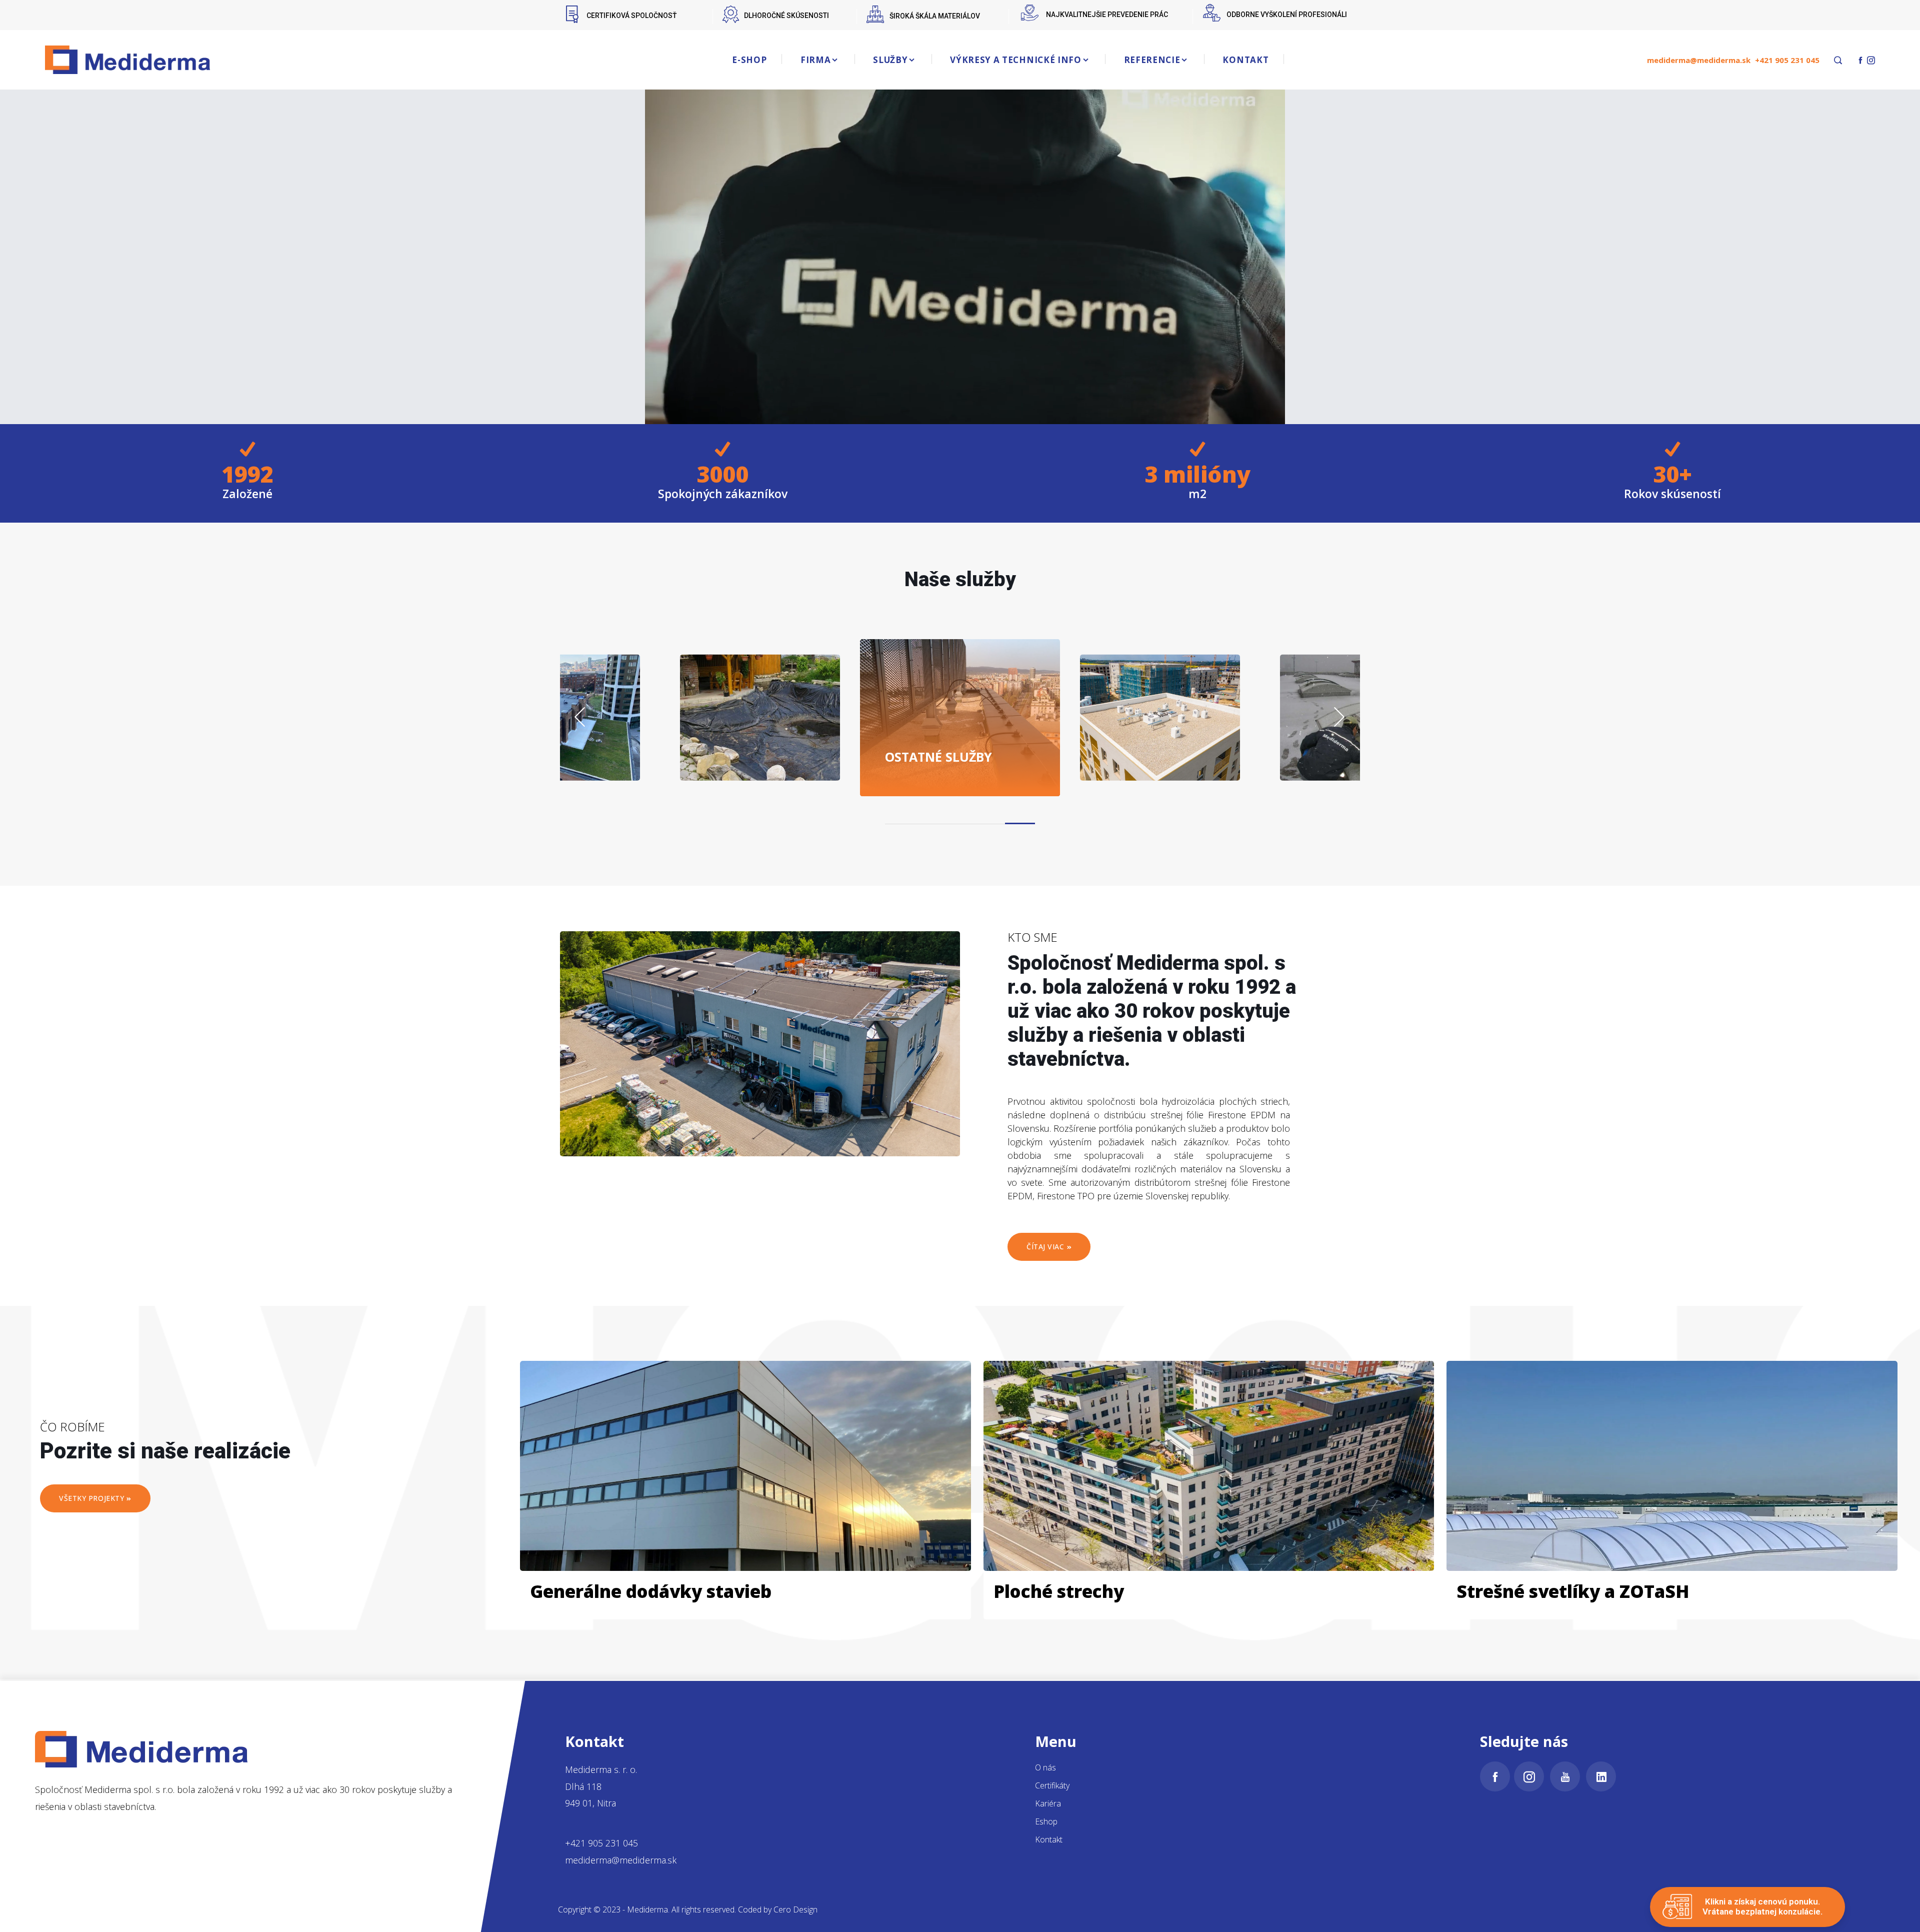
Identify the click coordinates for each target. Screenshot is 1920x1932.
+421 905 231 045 (1787, 60)
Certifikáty (1052, 1785)
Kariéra (1048, 1803)
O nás (1045, 1767)
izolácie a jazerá (570, 749)
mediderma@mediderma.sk (1699, 60)
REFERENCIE (1152, 60)
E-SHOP (749, 60)
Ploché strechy (1059, 1591)
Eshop (1046, 1821)
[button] (900, 823)
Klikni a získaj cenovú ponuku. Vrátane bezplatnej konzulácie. (1762, 1906)
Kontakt (1049, 1839)
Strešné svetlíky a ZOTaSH (1573, 1591)
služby (763, 756)
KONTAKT (1245, 60)
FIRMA (815, 60)
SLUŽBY (890, 60)
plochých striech (948, 749)
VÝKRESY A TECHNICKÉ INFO (1015, 60)
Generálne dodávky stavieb (651, 1591)
